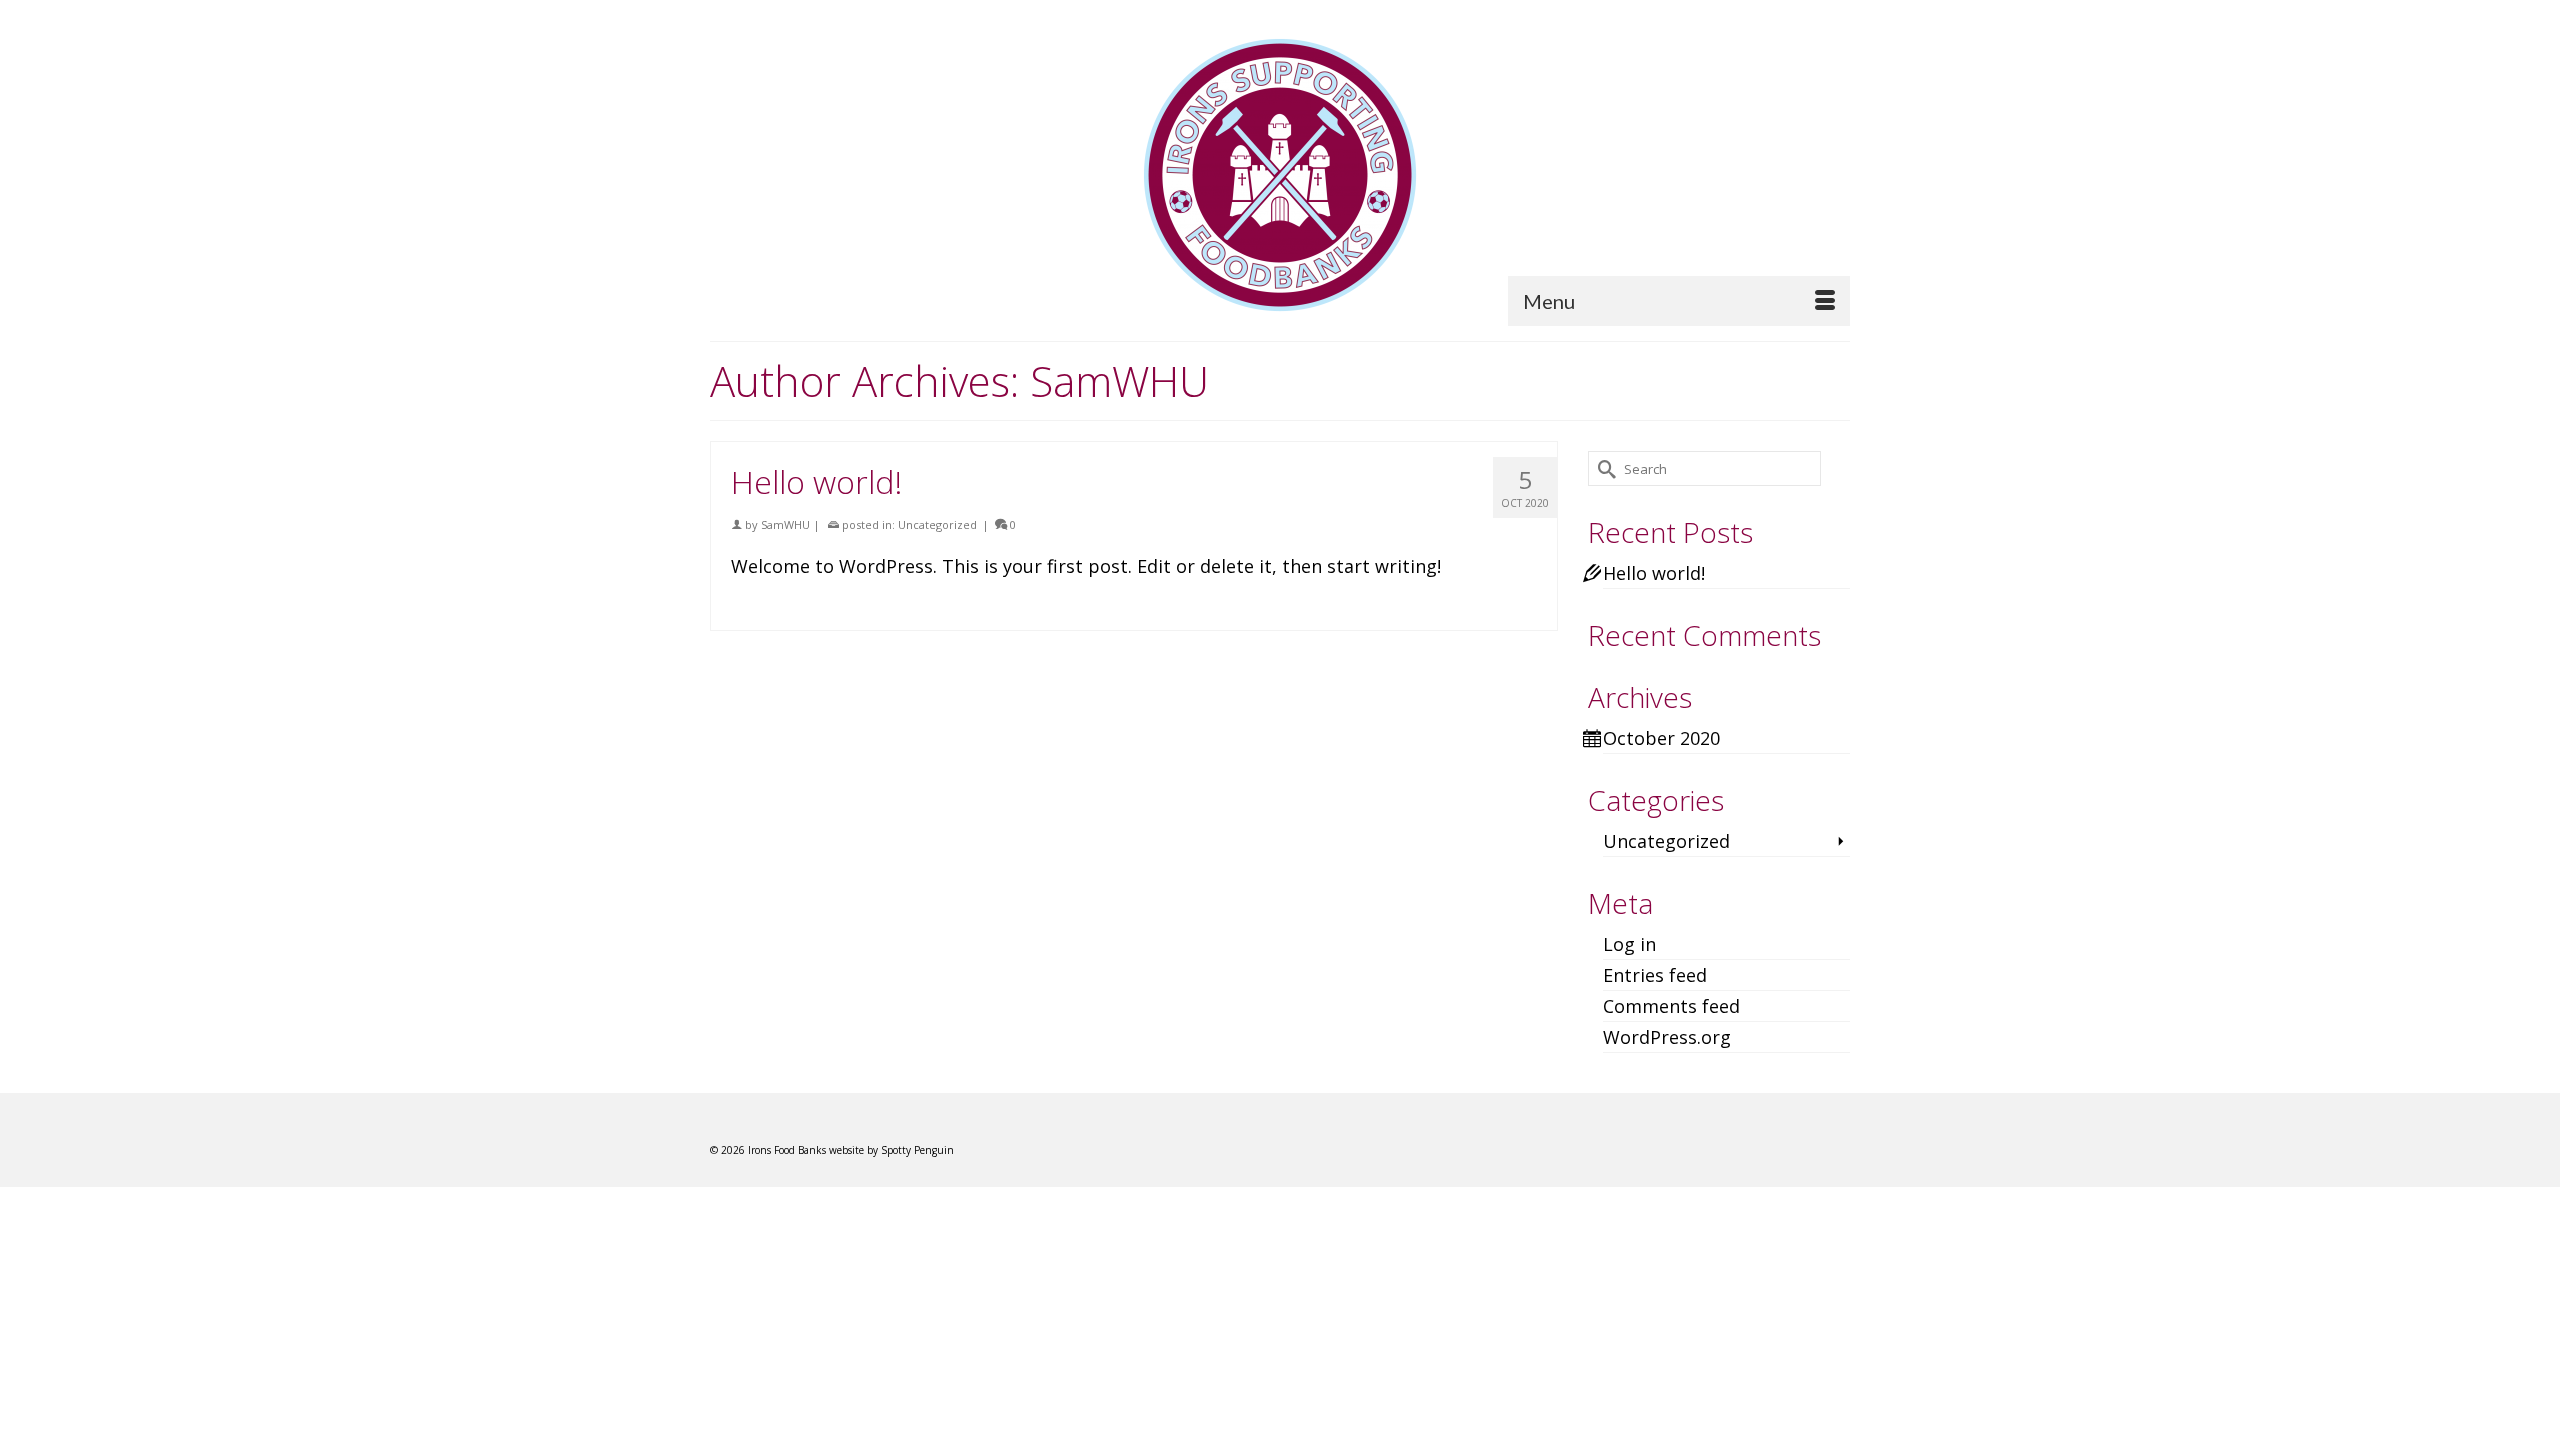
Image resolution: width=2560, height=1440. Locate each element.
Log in (1629, 944)
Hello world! (1654, 573)
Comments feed (1671, 1006)
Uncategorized (937, 524)
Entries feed (1655, 975)
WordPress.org (1667, 1037)
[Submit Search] (1603, 468)
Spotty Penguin (917, 1150)
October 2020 (1661, 738)
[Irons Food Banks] (1280, 175)
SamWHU (785, 524)
